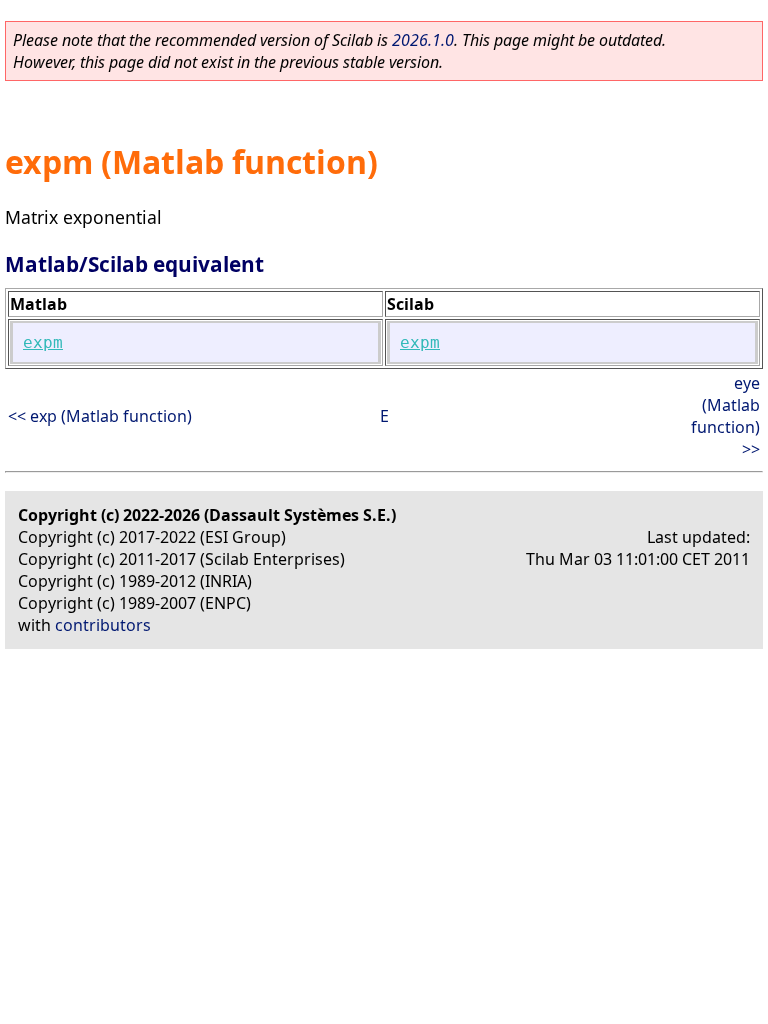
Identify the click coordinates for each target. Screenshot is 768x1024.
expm (43, 342)
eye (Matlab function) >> (725, 416)
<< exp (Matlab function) (100, 416)
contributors (103, 625)
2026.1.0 (423, 40)
